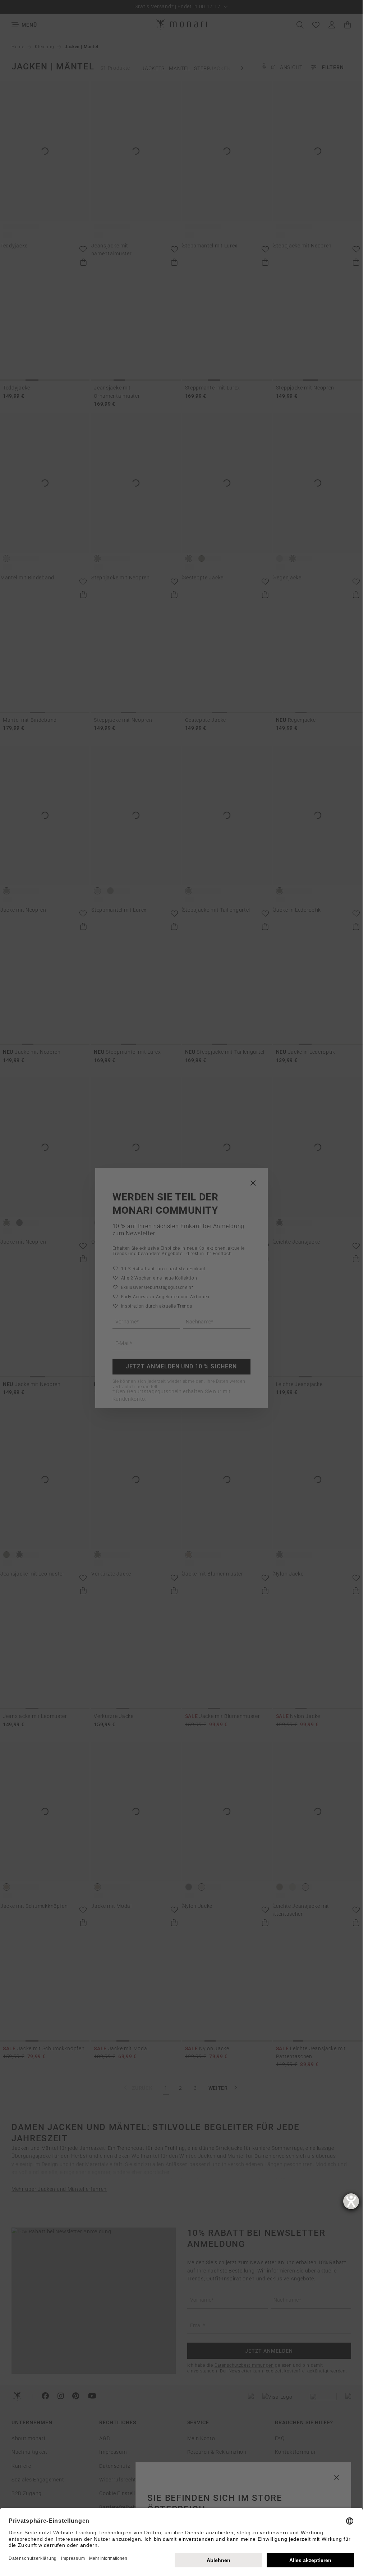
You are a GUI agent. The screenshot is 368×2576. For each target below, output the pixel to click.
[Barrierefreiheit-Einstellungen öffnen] (351, 2201)
